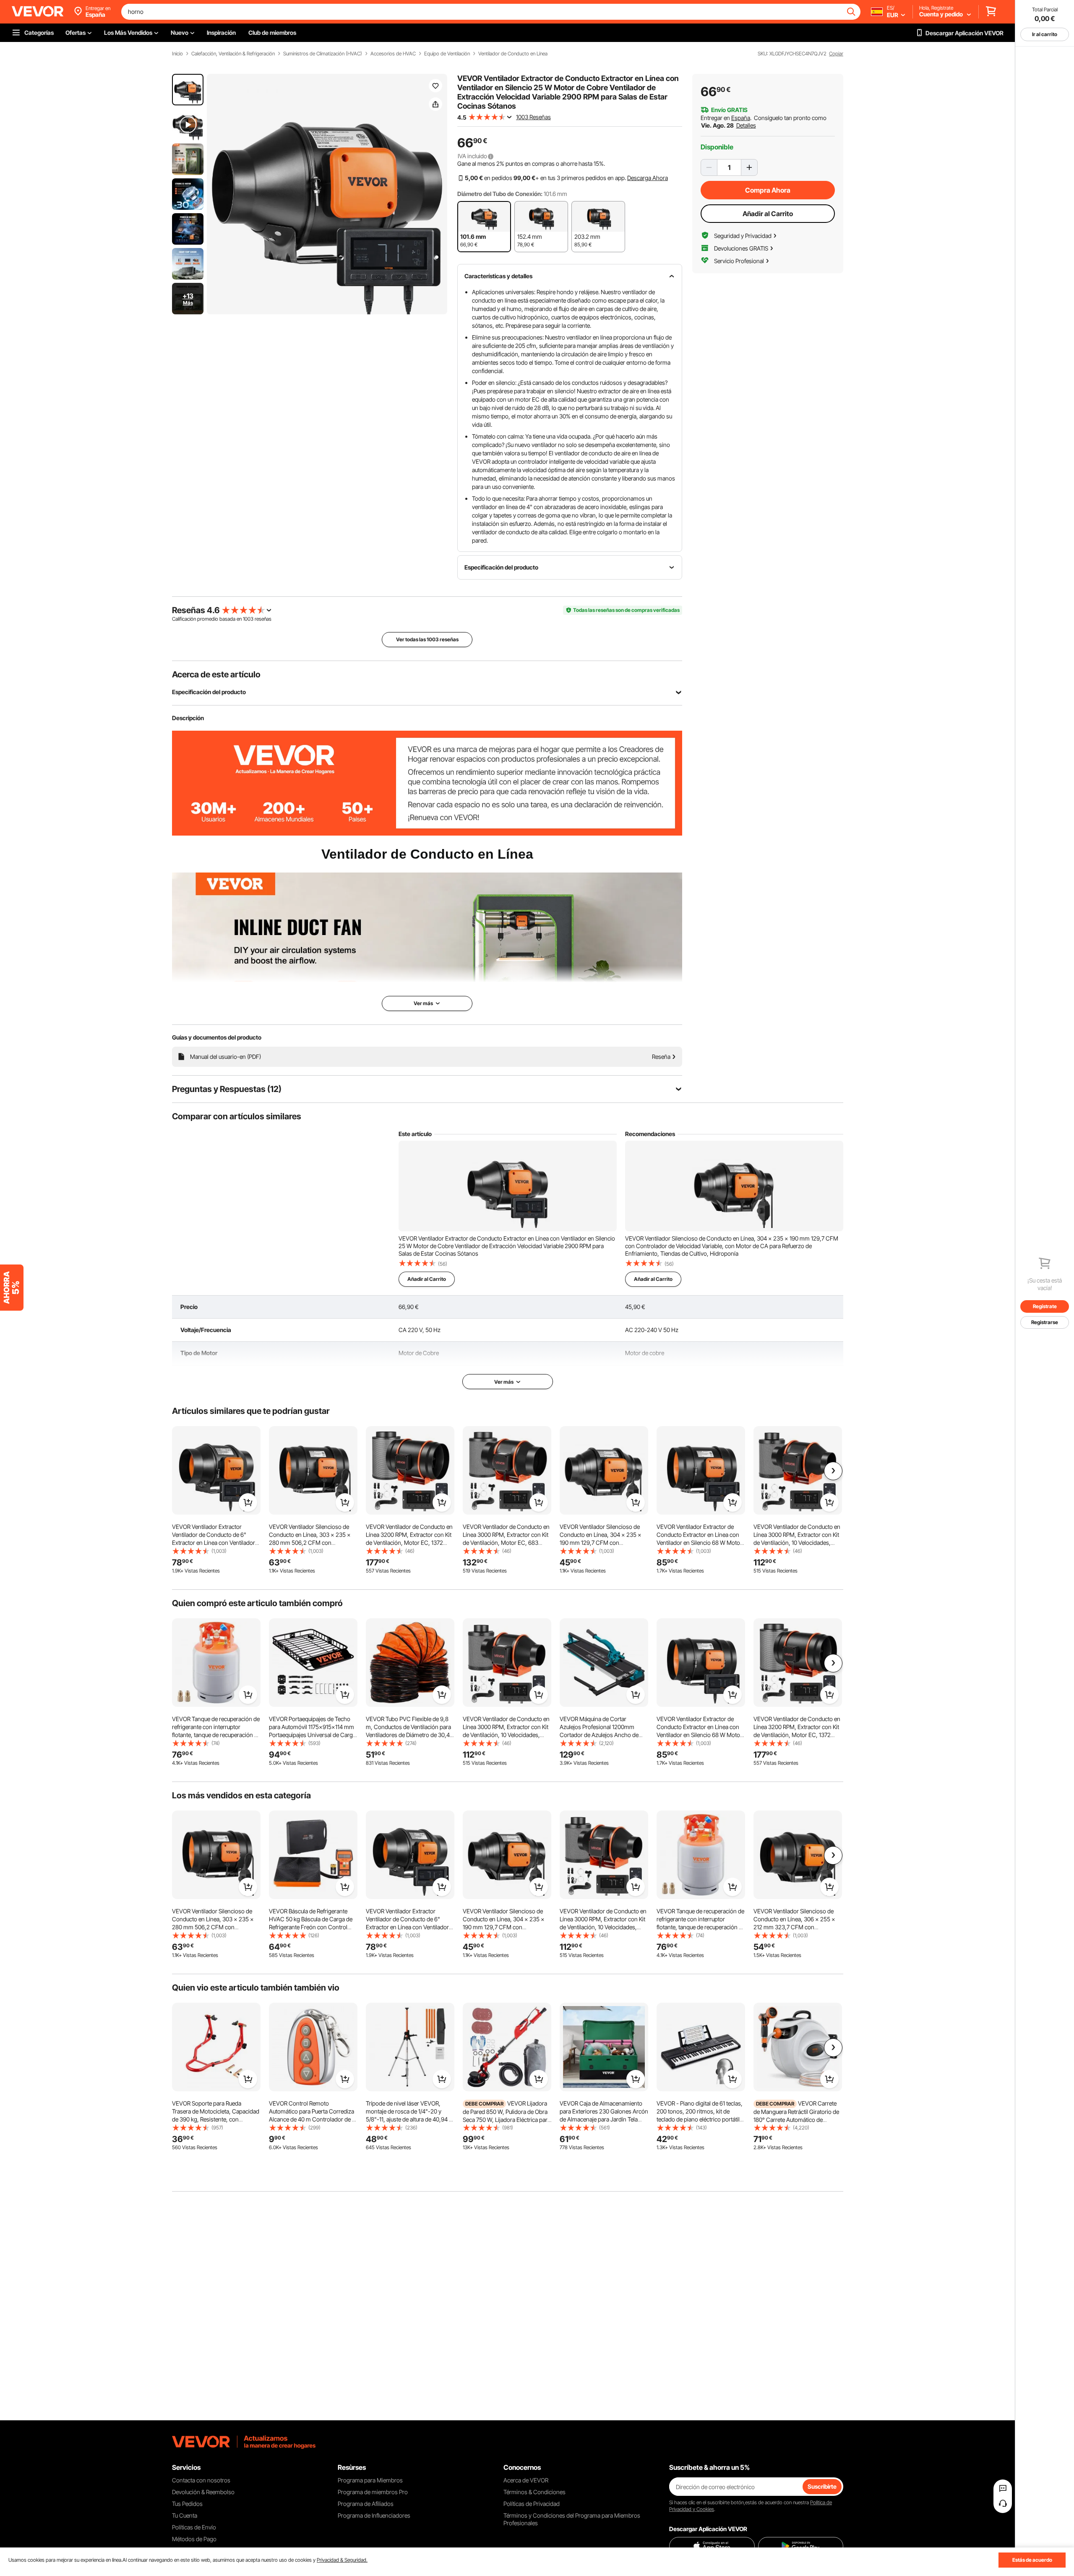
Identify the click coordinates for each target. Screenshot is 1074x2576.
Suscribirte (822, 2486)
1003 (248, 619)
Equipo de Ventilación (447, 54)
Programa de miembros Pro (373, 2492)
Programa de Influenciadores (374, 2515)
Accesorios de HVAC (393, 54)
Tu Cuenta (185, 2515)
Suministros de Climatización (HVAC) (323, 54)
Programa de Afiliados (366, 2504)
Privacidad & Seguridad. (342, 2560)
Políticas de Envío (194, 2527)
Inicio (177, 54)
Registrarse (1045, 1322)
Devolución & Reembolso (203, 2492)
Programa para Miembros (370, 2480)
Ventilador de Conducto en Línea (513, 54)
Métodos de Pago (194, 2539)
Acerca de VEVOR (526, 2480)
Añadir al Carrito (768, 214)
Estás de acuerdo (1032, 2560)
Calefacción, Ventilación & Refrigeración (233, 54)
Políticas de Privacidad (532, 2504)
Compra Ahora (768, 190)
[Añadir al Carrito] (248, 1502)
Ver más (504, 1382)
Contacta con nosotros (201, 2480)
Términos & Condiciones (534, 2492)
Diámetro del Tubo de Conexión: (500, 194)
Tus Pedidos (187, 2504)
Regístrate (1045, 1306)
